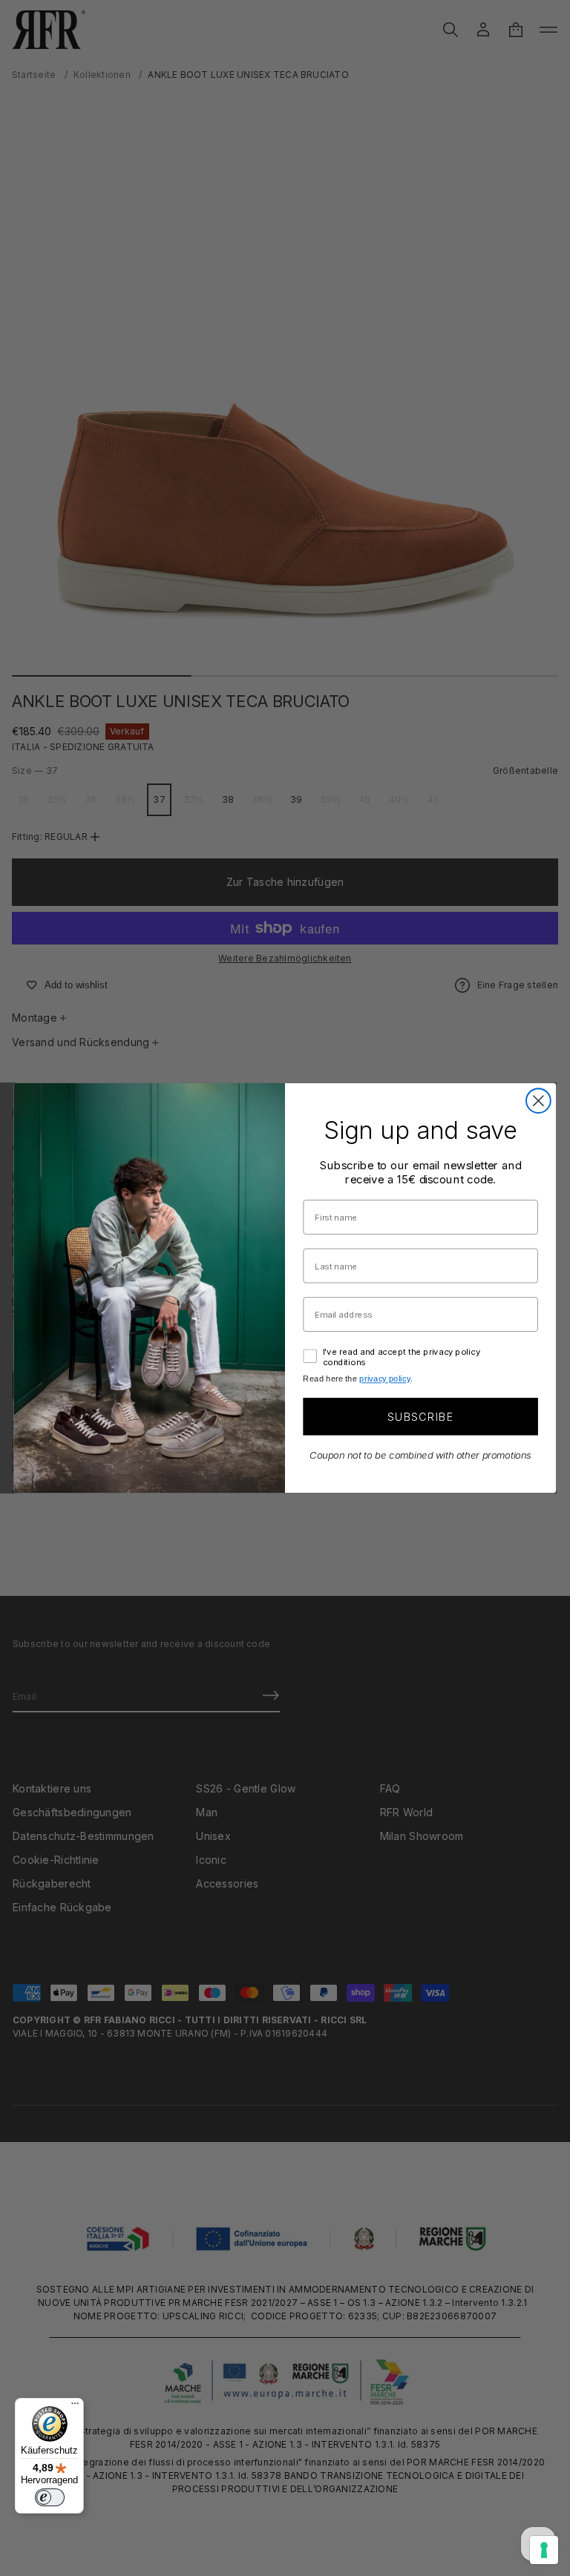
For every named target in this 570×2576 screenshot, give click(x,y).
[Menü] (75, 2407)
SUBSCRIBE (420, 1416)
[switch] (50, 2497)
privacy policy (384, 1379)
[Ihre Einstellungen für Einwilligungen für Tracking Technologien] (544, 2550)
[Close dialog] (538, 1101)
